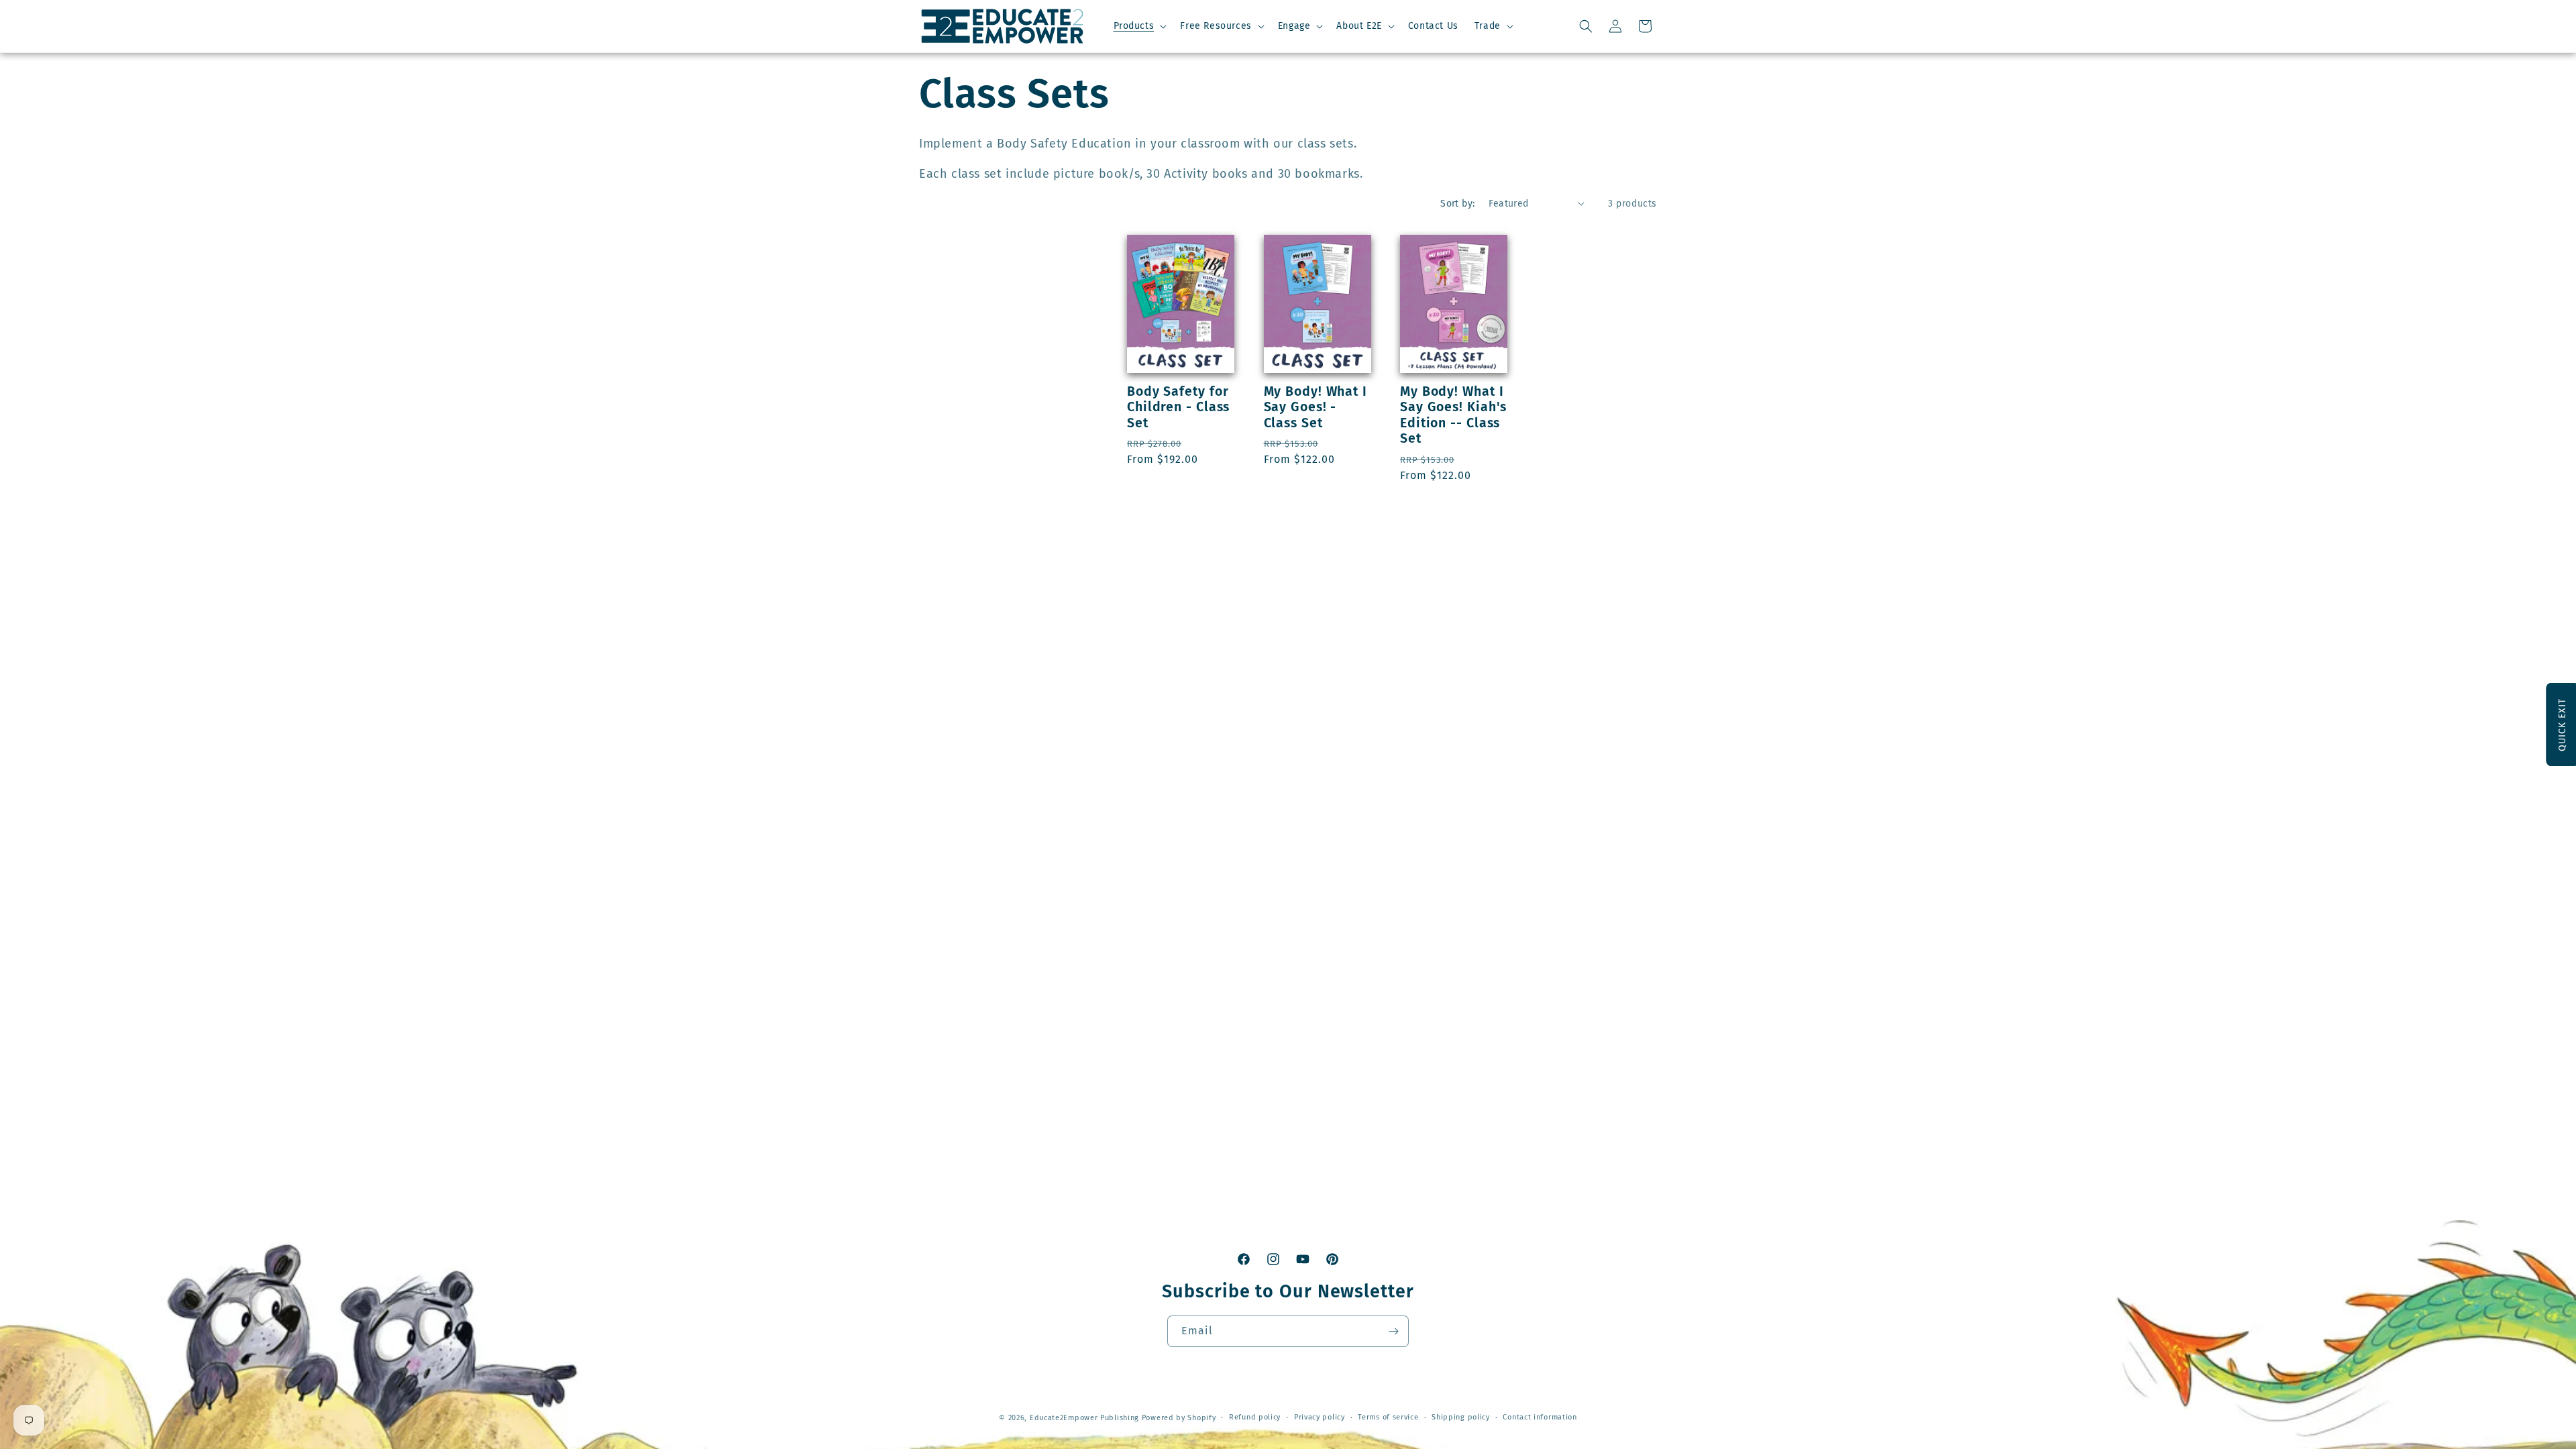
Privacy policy (1320, 1417)
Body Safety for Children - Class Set (1178, 407)
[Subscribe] (1393, 1331)
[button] (1139, 26)
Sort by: (1457, 204)
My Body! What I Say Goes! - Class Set (1316, 407)
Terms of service (1388, 1417)
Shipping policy (1461, 1417)
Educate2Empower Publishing (1084, 1418)
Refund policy (1255, 1417)
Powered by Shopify (1179, 1418)
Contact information (1540, 1417)
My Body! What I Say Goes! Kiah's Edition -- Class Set (1453, 415)
